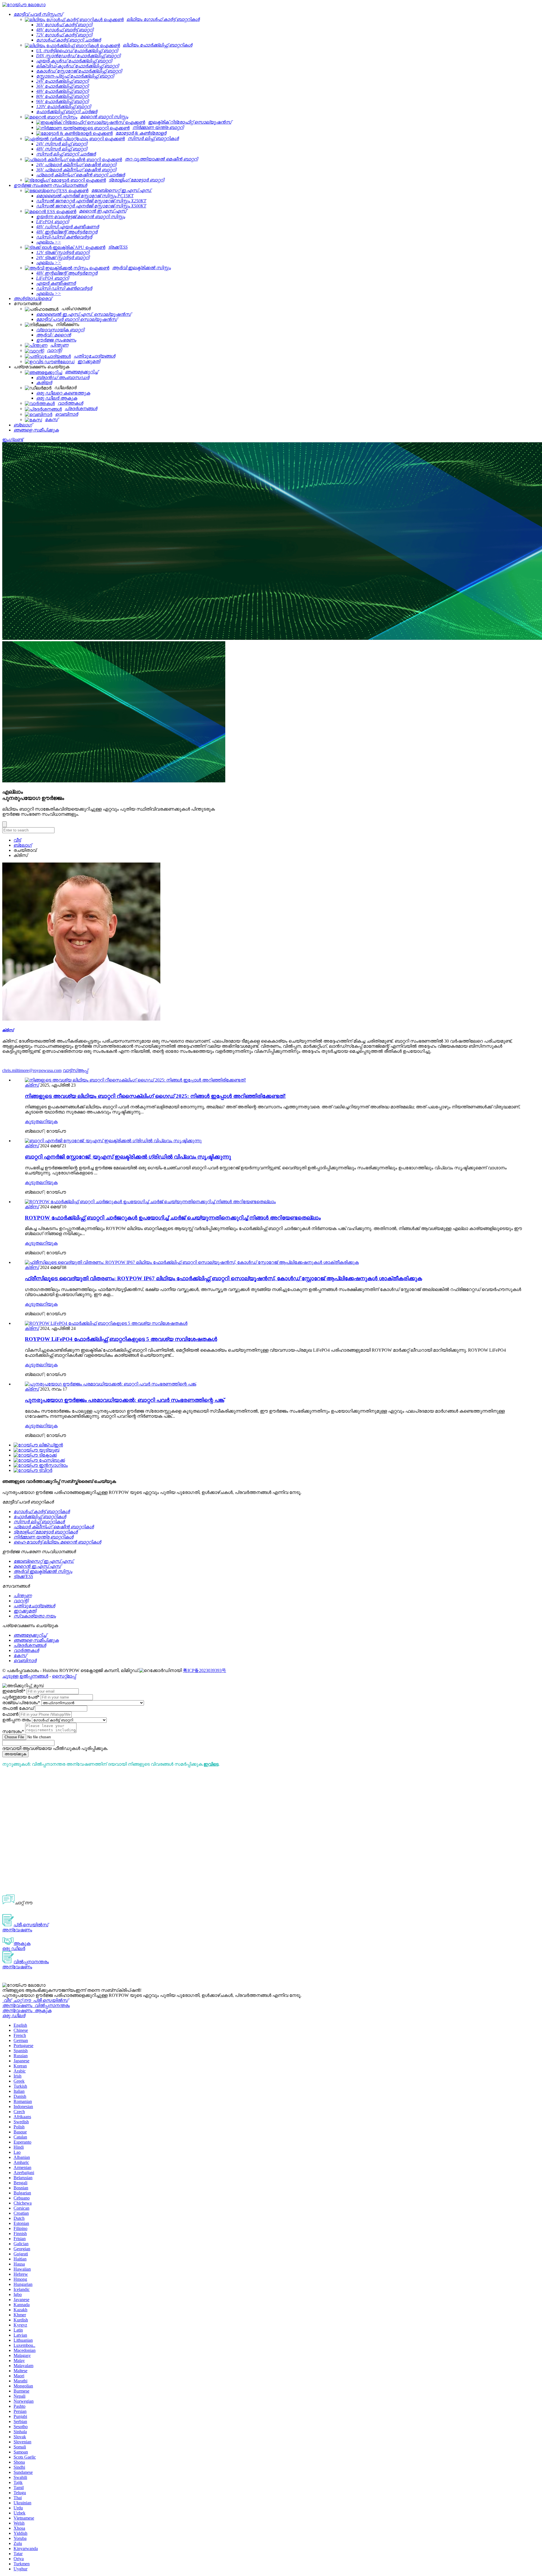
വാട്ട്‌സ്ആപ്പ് (75, 1070)
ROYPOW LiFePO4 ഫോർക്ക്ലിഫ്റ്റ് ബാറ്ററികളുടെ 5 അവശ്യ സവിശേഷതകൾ (121, 1339)
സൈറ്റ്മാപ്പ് (64, 1676)
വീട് (17, 840)
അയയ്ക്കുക (15, 1754)
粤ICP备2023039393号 (205, 1670)
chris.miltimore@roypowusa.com (32, 1070)
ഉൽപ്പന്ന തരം (17, 1720)
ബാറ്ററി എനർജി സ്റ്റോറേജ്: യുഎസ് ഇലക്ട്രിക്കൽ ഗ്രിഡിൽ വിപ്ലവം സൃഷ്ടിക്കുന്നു (128, 1157)
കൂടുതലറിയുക (41, 1121)
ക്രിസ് (32, 1085)
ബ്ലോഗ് (23, 845)
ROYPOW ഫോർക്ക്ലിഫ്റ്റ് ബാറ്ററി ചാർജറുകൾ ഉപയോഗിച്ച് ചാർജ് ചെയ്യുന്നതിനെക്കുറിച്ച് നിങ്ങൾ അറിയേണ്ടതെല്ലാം (173, 1218)
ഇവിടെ (211, 1764)
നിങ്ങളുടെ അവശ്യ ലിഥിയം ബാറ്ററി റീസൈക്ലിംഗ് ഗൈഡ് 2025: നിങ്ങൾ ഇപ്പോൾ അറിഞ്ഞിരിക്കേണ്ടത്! (155, 1096)
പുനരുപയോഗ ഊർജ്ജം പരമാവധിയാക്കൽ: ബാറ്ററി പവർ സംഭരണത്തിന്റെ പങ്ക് (124, 1400)
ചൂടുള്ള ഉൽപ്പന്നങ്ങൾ (25, 1676)
